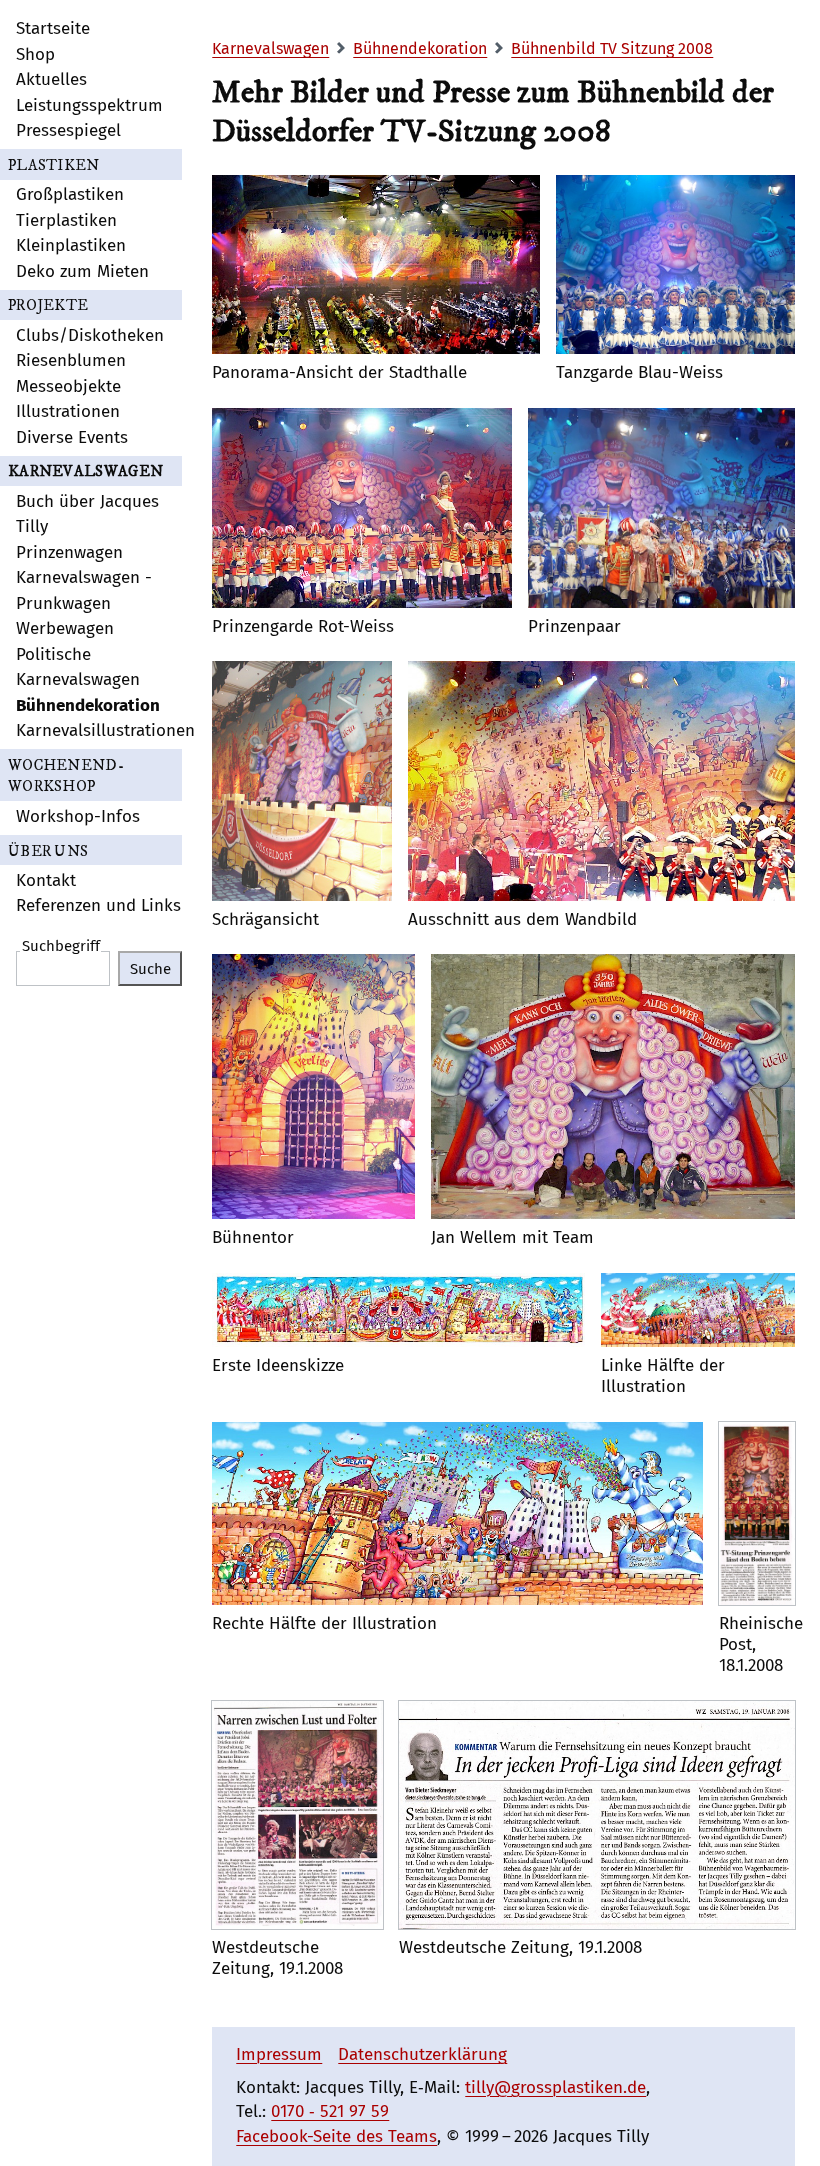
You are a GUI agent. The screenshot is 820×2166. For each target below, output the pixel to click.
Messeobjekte (68, 386)
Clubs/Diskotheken (90, 335)
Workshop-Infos (78, 816)
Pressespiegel (68, 130)
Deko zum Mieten (82, 271)
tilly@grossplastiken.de (555, 2087)
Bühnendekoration (88, 705)
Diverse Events (72, 437)
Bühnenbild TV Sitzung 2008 (612, 48)
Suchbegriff (61, 946)
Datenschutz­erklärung (422, 2054)
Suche (150, 969)
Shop (35, 54)
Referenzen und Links (98, 905)
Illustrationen (68, 411)
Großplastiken (70, 194)
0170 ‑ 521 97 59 (330, 2111)
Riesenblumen (71, 360)
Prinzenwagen (69, 552)
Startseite (53, 28)
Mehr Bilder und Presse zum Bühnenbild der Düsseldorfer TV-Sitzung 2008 (493, 112)
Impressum (279, 2054)
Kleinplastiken (71, 245)
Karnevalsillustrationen (105, 730)
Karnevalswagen (270, 48)
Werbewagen (65, 628)
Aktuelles (51, 79)
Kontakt (46, 880)
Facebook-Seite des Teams (336, 2136)
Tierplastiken (66, 220)
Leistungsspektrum (89, 105)
